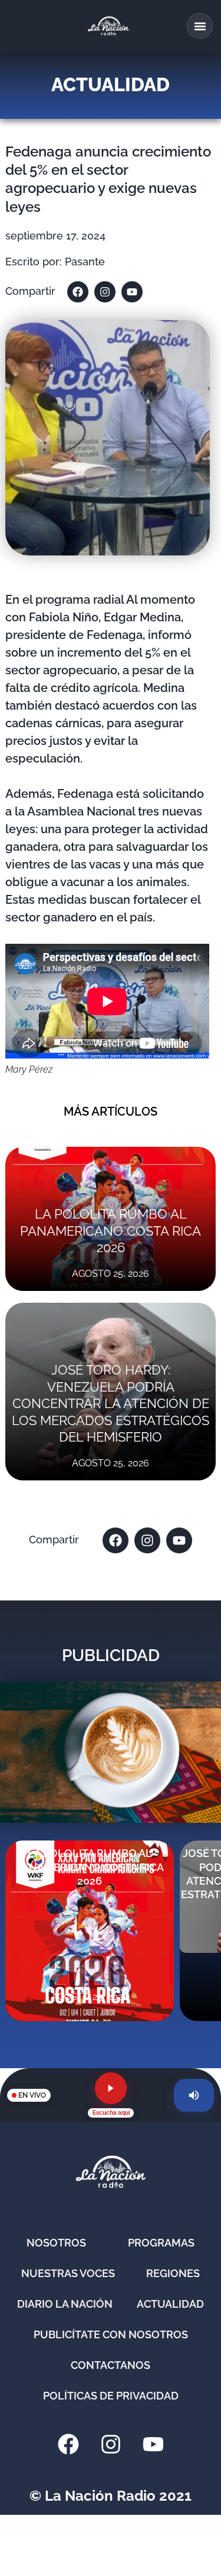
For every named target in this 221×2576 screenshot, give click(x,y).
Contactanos (111, 2365)
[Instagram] (105, 292)
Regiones (173, 2273)
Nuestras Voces (68, 2273)
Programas (161, 2243)
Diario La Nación (65, 2304)
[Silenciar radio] (194, 2095)
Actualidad (170, 2304)
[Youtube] (132, 292)
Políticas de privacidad (111, 2396)
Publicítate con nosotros (111, 2334)
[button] (200, 26)
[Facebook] (78, 292)
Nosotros (56, 2243)
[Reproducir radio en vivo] (111, 2088)
